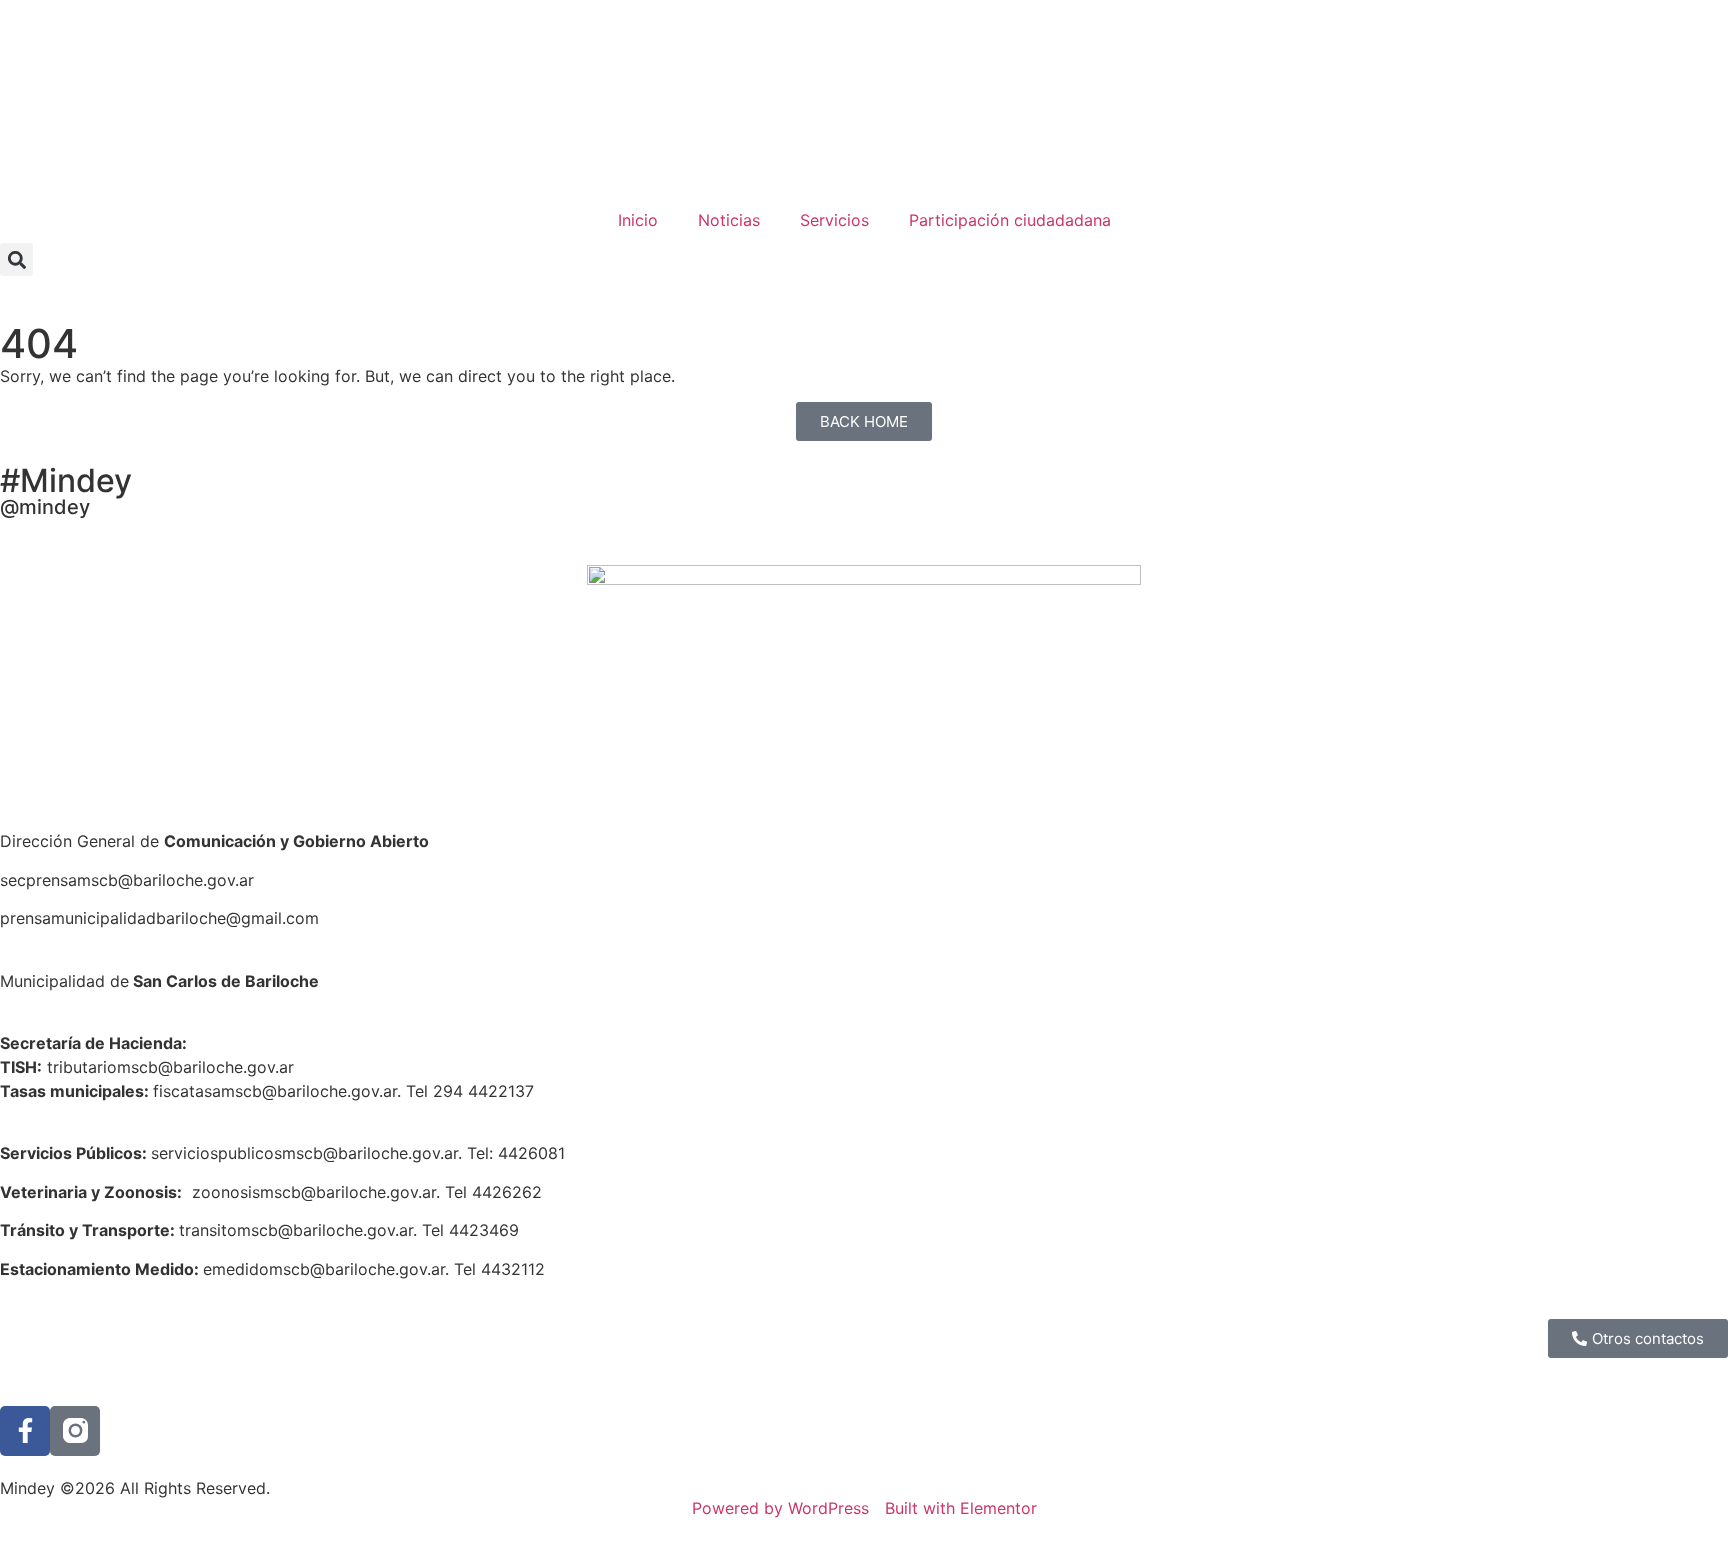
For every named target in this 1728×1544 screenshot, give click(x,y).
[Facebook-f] (25, 1431)
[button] (16, 259)
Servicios (834, 220)
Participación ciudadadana (1010, 220)
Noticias (729, 220)
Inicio (638, 220)
